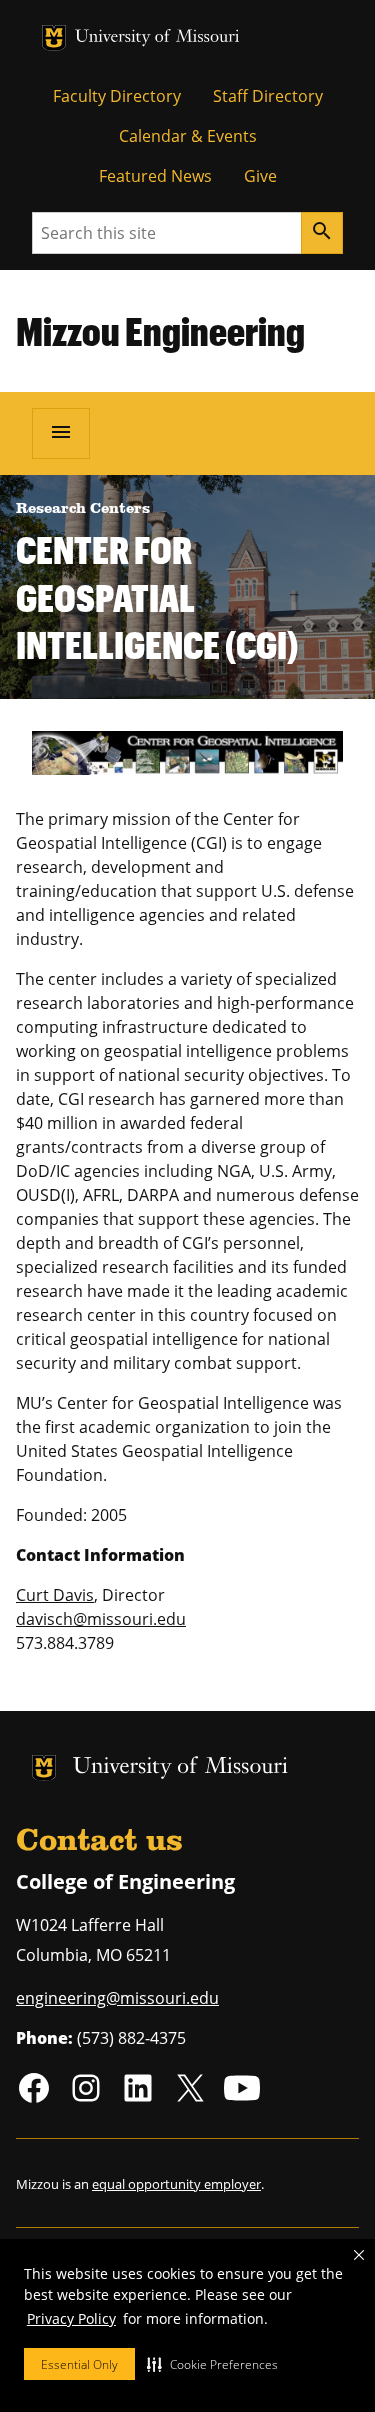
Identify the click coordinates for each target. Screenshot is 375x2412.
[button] (212, 2364)
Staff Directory (268, 96)
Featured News (155, 176)
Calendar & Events (188, 136)
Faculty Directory (117, 96)
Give (260, 176)
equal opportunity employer (176, 2184)
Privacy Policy (71, 2318)
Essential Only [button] (79, 2364)
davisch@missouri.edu (101, 1619)
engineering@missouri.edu (117, 1998)
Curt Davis (55, 1595)
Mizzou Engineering (160, 331)
